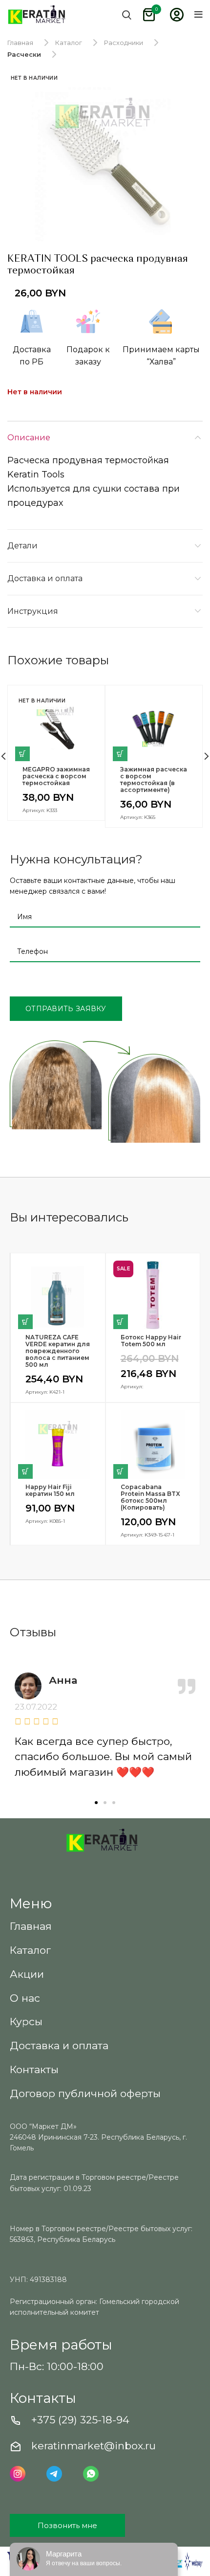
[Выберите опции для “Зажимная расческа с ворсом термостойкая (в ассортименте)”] (120, 754)
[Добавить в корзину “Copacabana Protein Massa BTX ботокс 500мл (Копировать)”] (121, 1471)
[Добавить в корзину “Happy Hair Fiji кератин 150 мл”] (25, 1471)
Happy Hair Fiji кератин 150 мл (50, 1491)
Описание (29, 438)
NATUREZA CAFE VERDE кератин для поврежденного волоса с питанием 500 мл (58, 1351)
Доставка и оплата (45, 578)
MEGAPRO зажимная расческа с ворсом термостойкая (56, 776)
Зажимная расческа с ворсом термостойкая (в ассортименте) (154, 780)
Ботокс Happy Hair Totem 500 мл (151, 1341)
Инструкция (33, 611)
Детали (22, 546)
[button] (96, 1803)
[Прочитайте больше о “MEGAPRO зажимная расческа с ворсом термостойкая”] (22, 754)
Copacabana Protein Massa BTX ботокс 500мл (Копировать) (150, 1497)
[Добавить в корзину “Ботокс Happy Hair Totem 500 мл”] (121, 1322)
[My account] (177, 15)
